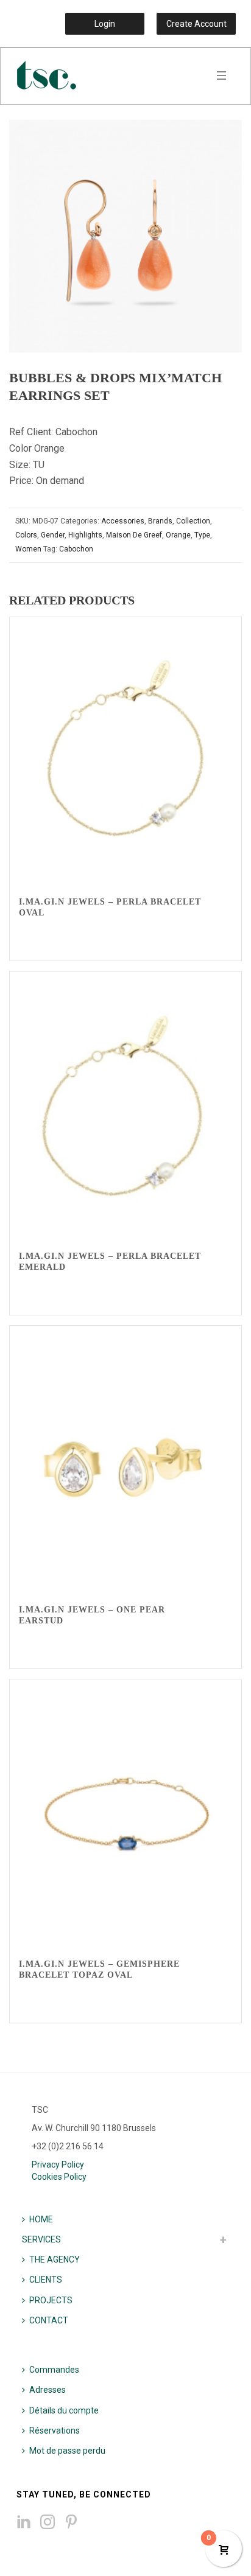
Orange (178, 535)
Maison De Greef (134, 535)
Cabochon (76, 549)
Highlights (85, 535)
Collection (193, 521)
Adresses (48, 2390)
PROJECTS (51, 2300)
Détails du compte (64, 2410)
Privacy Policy (58, 2165)
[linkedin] (24, 2522)
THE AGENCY (55, 2259)
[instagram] (48, 2522)
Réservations (55, 2431)
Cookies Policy (59, 2177)
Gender (53, 535)
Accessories (123, 521)
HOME (41, 2219)
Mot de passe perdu (67, 2451)
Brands (160, 521)
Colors (26, 535)
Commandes (54, 2370)
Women (28, 549)
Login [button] (105, 24)
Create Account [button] (196, 24)
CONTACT (49, 2320)
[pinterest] (71, 2522)
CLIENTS (46, 2280)
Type (202, 535)
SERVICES (41, 2239)
